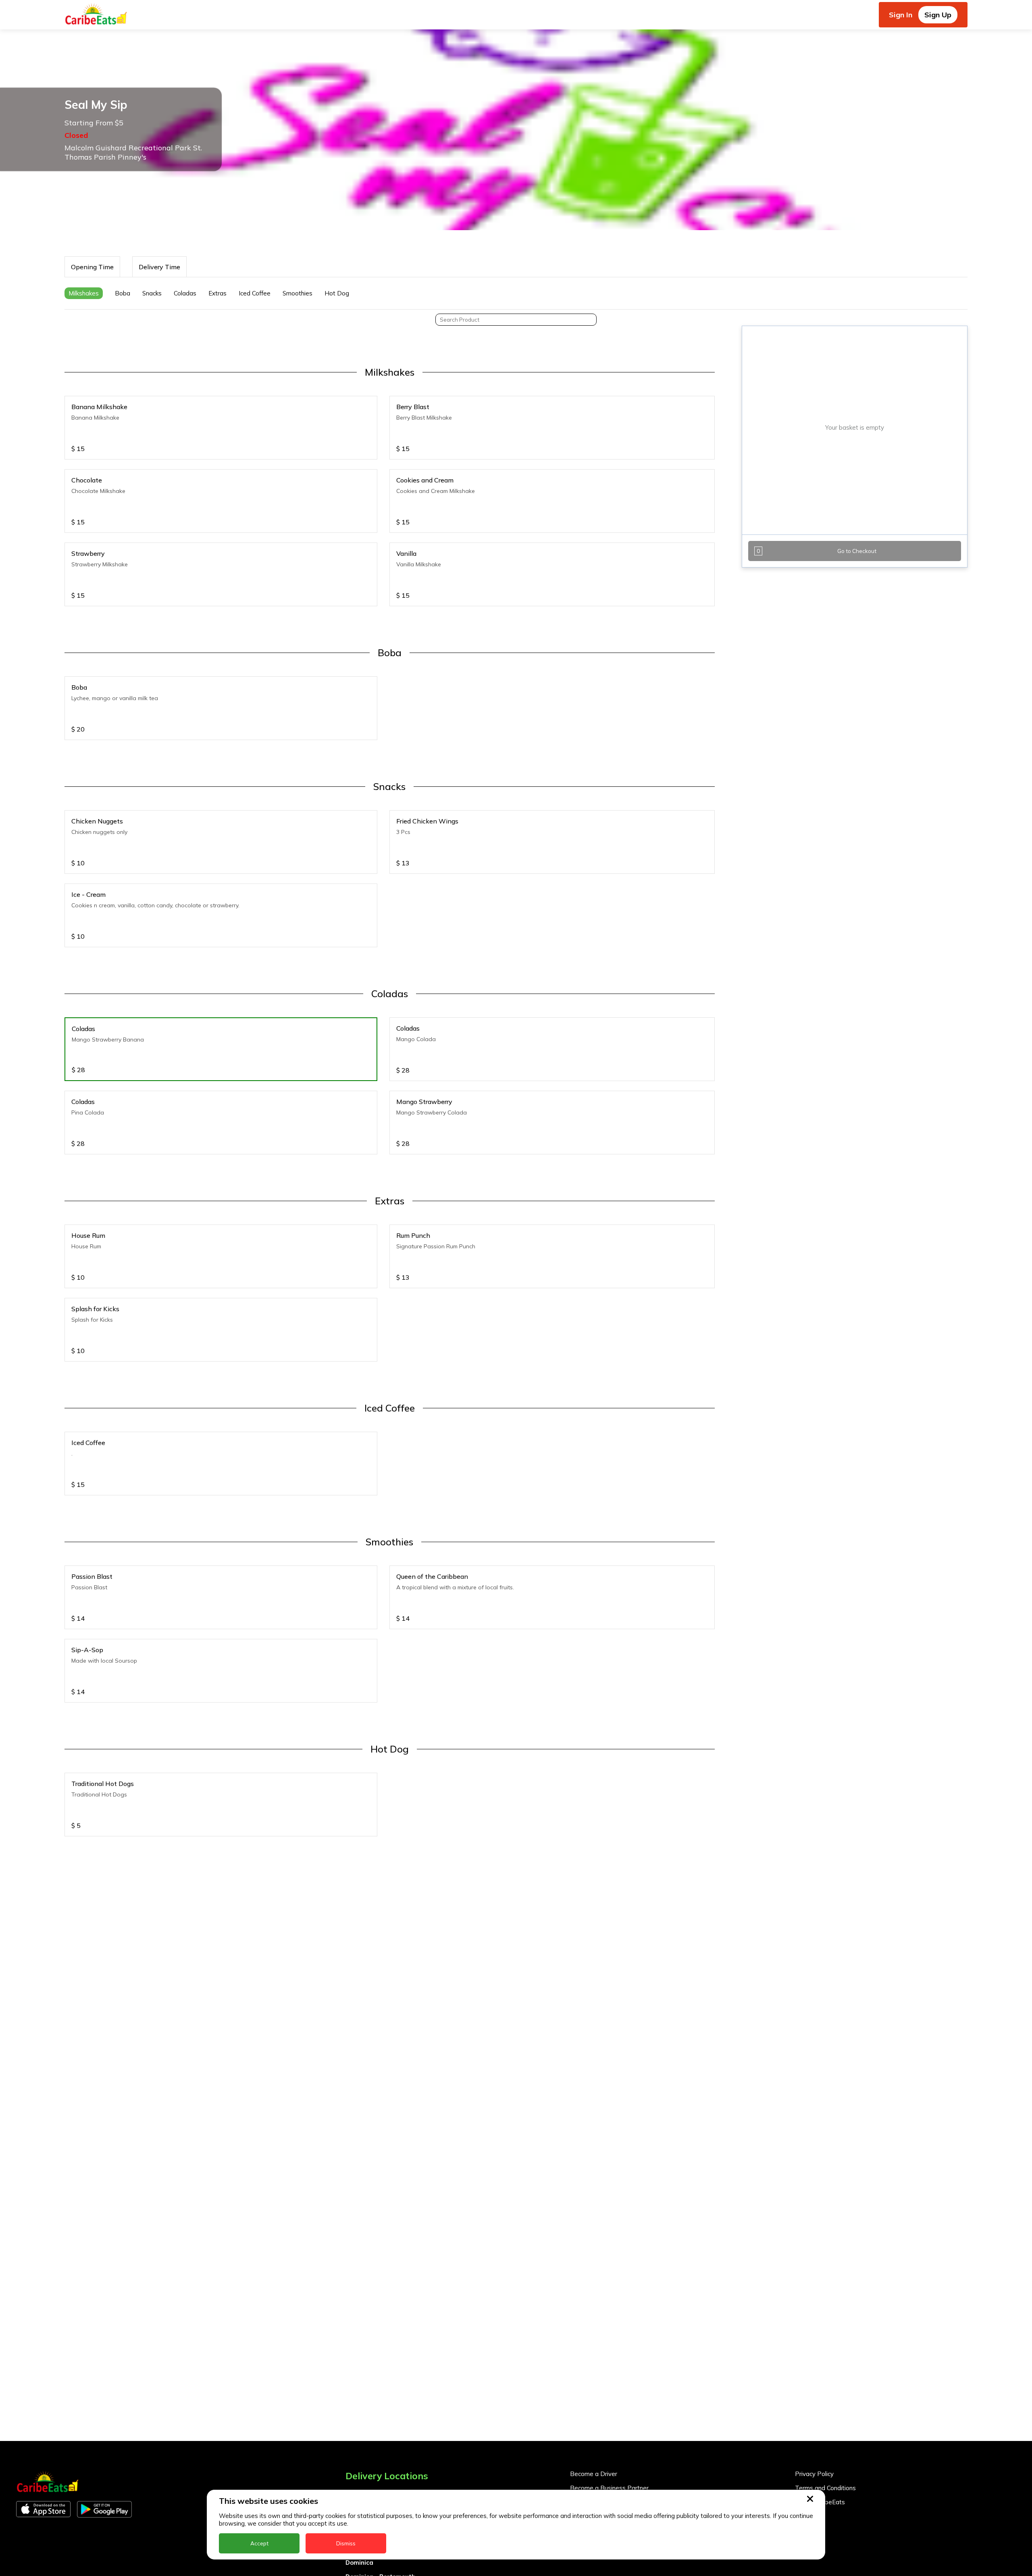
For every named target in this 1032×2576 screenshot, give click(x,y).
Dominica (359, 2562)
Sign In (901, 15)
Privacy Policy (814, 2474)
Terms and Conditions (825, 2488)
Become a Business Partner (609, 2488)
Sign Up (938, 15)
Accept (259, 2543)
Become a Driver (594, 2474)
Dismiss (346, 2543)
